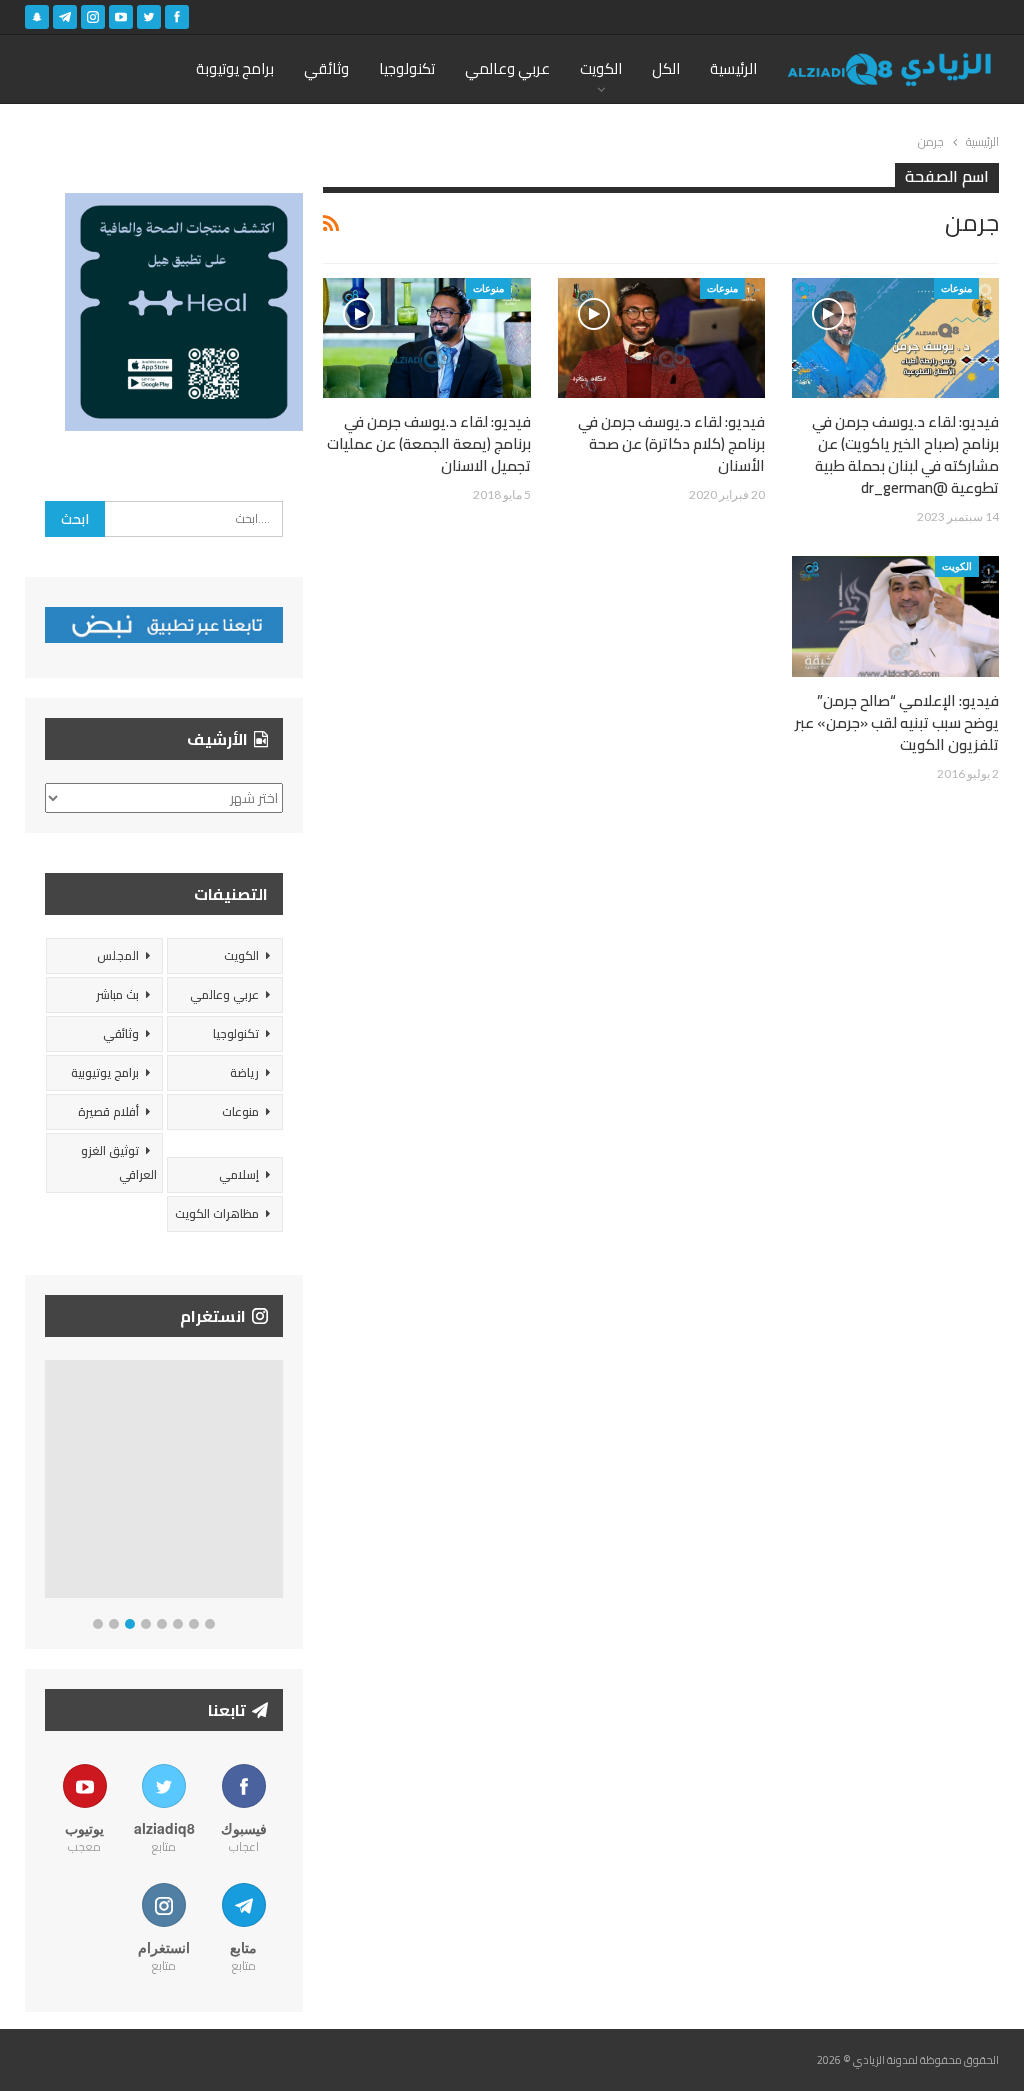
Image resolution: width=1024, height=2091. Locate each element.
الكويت (601, 68)
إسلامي (239, 1174)
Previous (50, 1483)
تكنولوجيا (407, 68)
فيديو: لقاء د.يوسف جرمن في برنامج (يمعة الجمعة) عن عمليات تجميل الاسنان (429, 443)
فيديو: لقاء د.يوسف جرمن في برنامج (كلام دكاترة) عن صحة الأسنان (671, 443)
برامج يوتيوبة (235, 68)
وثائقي (326, 68)
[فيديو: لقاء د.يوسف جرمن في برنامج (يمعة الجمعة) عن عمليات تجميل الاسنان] (426, 338)
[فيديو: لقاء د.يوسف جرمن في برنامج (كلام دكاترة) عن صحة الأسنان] (661, 338)
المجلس (118, 955)
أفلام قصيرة (108, 1111)
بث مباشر (117, 994)
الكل (666, 68)
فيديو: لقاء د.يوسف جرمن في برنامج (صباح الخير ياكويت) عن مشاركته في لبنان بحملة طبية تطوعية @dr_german (905, 454)
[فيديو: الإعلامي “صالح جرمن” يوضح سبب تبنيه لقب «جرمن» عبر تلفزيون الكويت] (895, 616)
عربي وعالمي (507, 68)
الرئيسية (733, 68)
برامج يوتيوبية (105, 1072)
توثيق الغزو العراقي (119, 1162)
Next (278, 1483)
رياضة (244, 1072)
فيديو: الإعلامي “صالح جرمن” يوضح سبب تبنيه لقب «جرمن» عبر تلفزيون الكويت (897, 722)
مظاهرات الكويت (217, 1213)
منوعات (956, 288)
